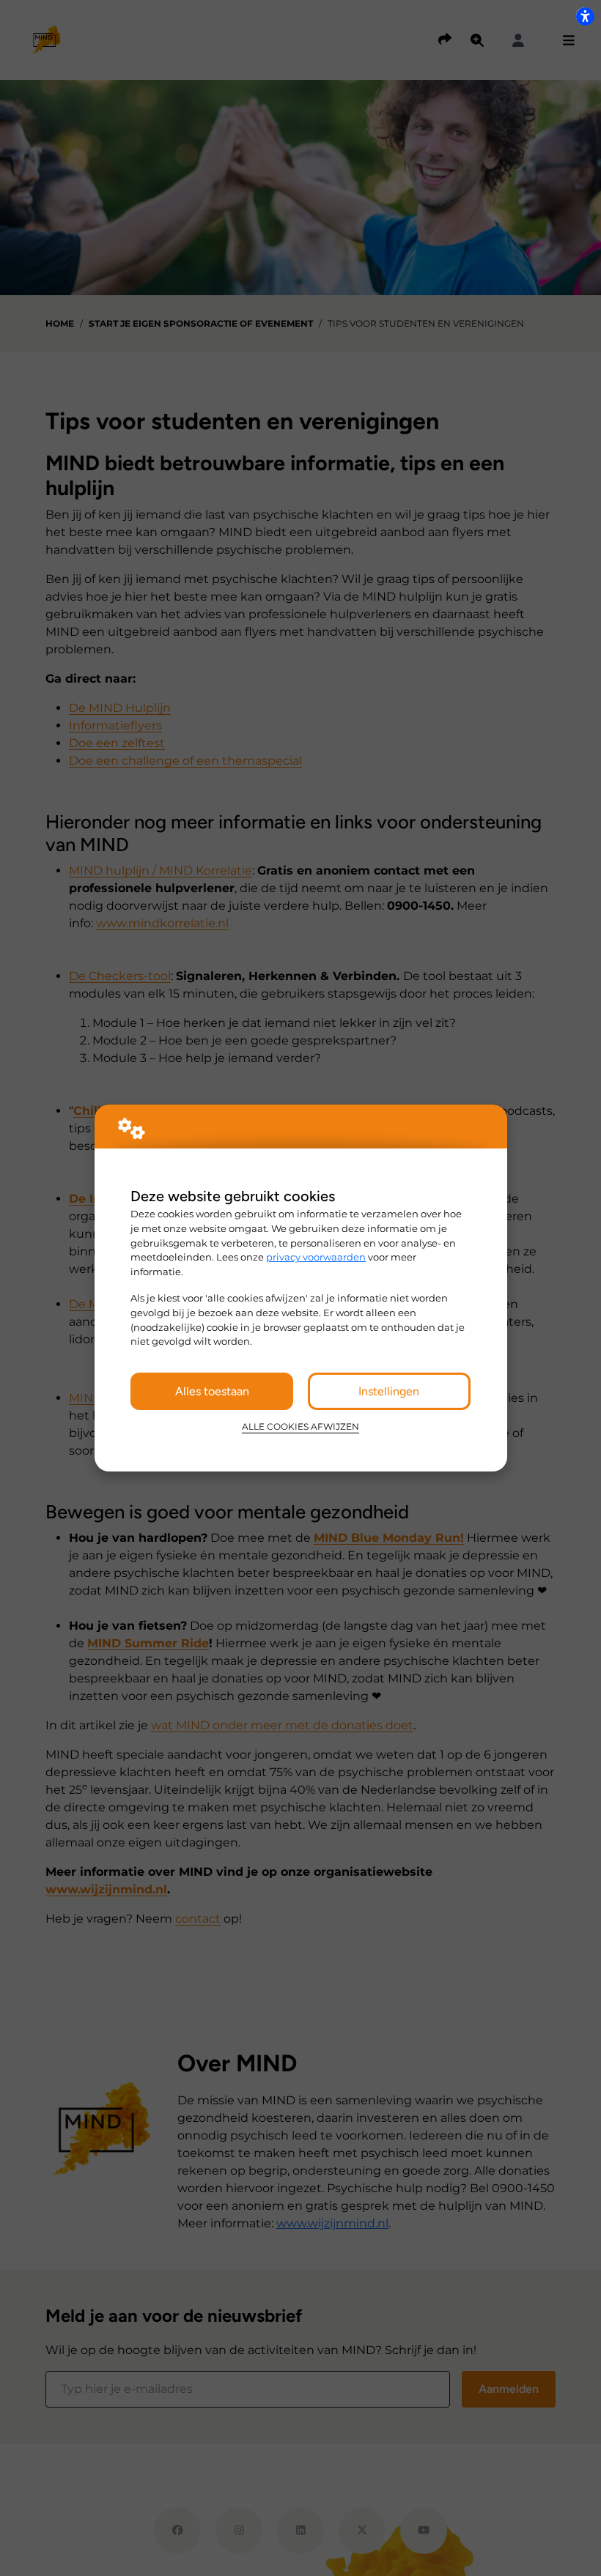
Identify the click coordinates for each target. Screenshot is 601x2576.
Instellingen (389, 1391)
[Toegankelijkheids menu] (585, 16)
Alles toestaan (212, 1391)
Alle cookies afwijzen (300, 1427)
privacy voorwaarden (316, 1257)
